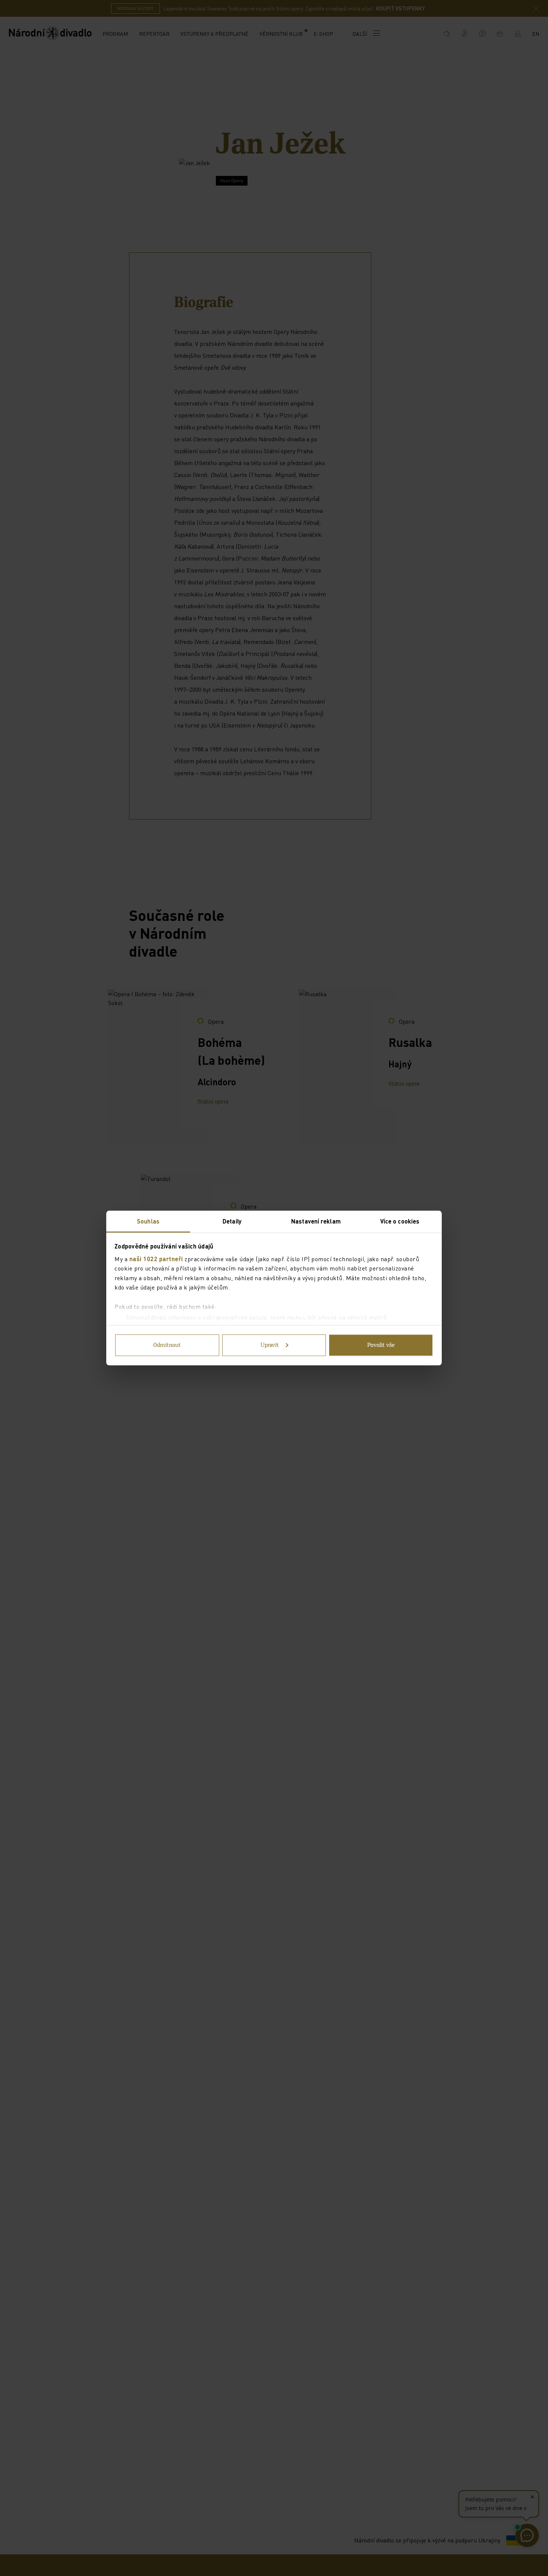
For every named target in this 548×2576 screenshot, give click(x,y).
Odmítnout (167, 1345)
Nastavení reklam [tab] (316, 1221)
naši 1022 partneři (156, 1258)
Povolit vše (381, 1345)
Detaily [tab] (232, 1221)
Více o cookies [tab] (400, 1221)
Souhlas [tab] (148, 1221)
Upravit (270, 1345)
